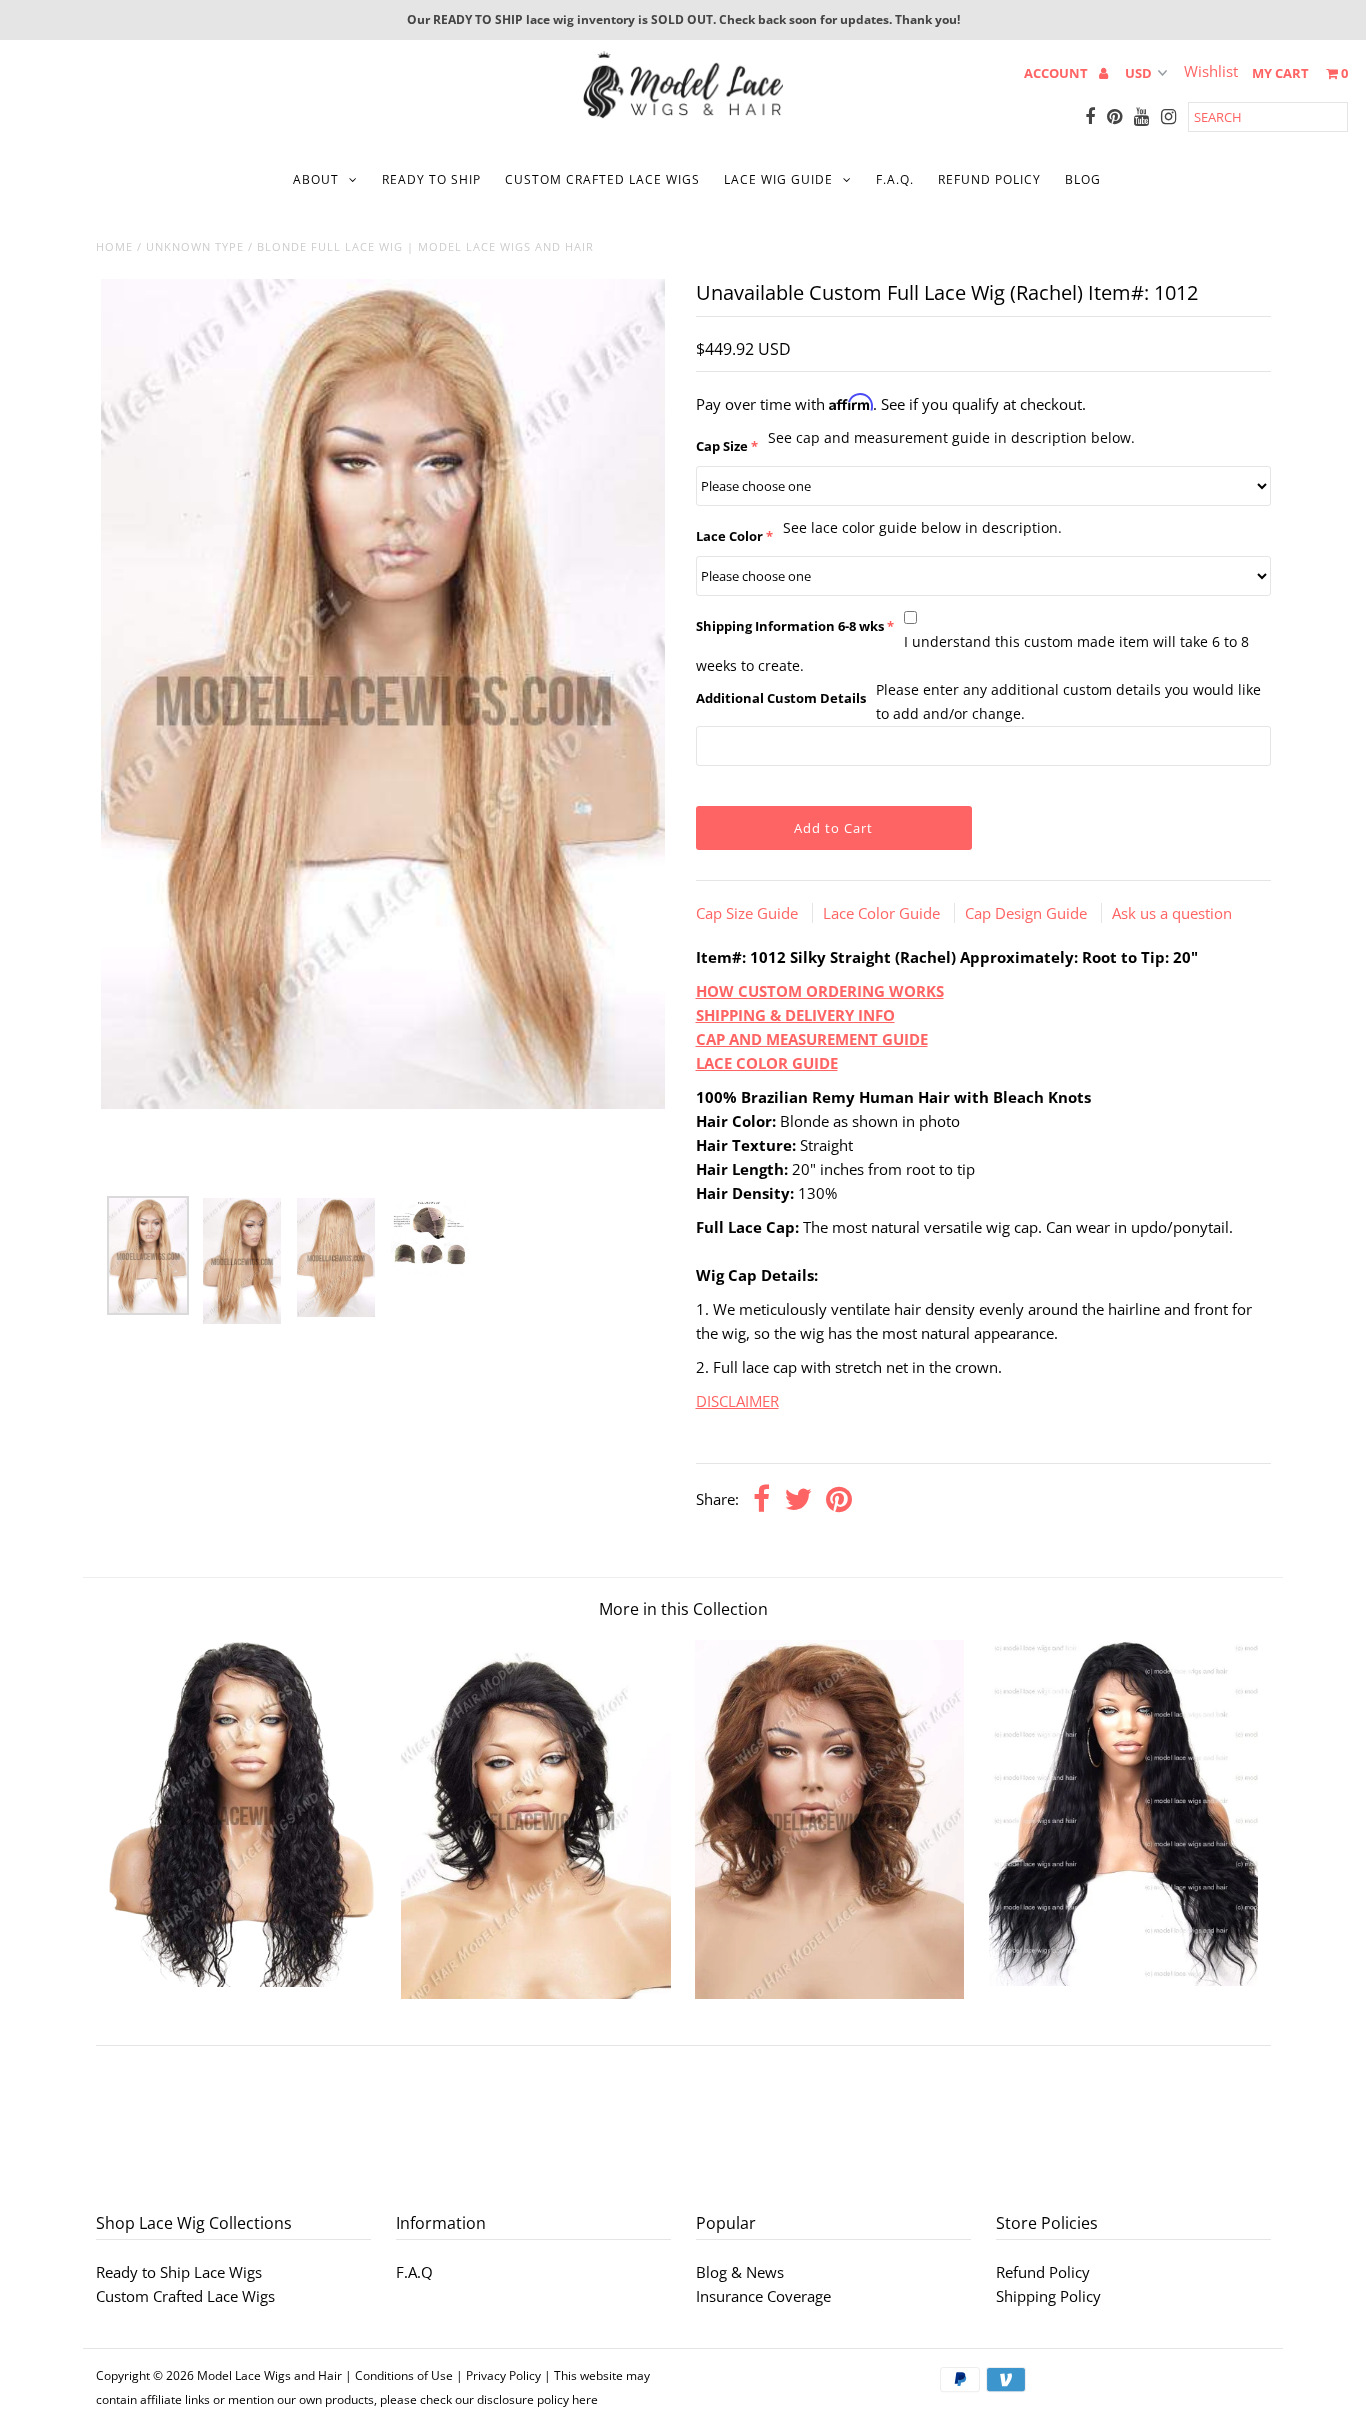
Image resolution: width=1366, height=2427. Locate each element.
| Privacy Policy (498, 2375)
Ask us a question (1172, 913)
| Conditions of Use (399, 2375)
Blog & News (740, 2272)
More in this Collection (683, 1609)
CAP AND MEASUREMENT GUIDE (812, 1039)
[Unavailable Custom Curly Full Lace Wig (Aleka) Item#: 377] (242, 1981)
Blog (1083, 179)
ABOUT (316, 179)
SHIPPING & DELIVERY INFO (795, 1015)
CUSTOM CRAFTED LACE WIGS (602, 179)
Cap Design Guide (1028, 913)
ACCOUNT (1057, 73)
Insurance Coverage (763, 2296)
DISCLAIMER (737, 1401)
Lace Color (729, 536)
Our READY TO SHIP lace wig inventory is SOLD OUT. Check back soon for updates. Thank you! (683, 19)
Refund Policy (1043, 2272)
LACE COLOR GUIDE (767, 1063)
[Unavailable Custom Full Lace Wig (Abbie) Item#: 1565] (535, 1993)
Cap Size (722, 446)
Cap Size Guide (749, 913)
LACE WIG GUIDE (778, 179)
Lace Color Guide (883, 913)
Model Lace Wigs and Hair (269, 2375)
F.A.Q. (895, 179)
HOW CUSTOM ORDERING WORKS (820, 991)
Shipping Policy (1048, 2296)
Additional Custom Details (781, 698)
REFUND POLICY (989, 179)
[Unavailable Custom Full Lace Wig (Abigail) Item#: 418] (1123, 1980)
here (585, 2399)
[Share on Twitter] (798, 1500)
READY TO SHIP (431, 179)
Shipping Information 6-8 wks (790, 626)
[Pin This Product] (839, 1500)
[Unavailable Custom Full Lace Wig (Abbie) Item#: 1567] (829, 1993)
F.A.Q (414, 2272)
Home (114, 246)
